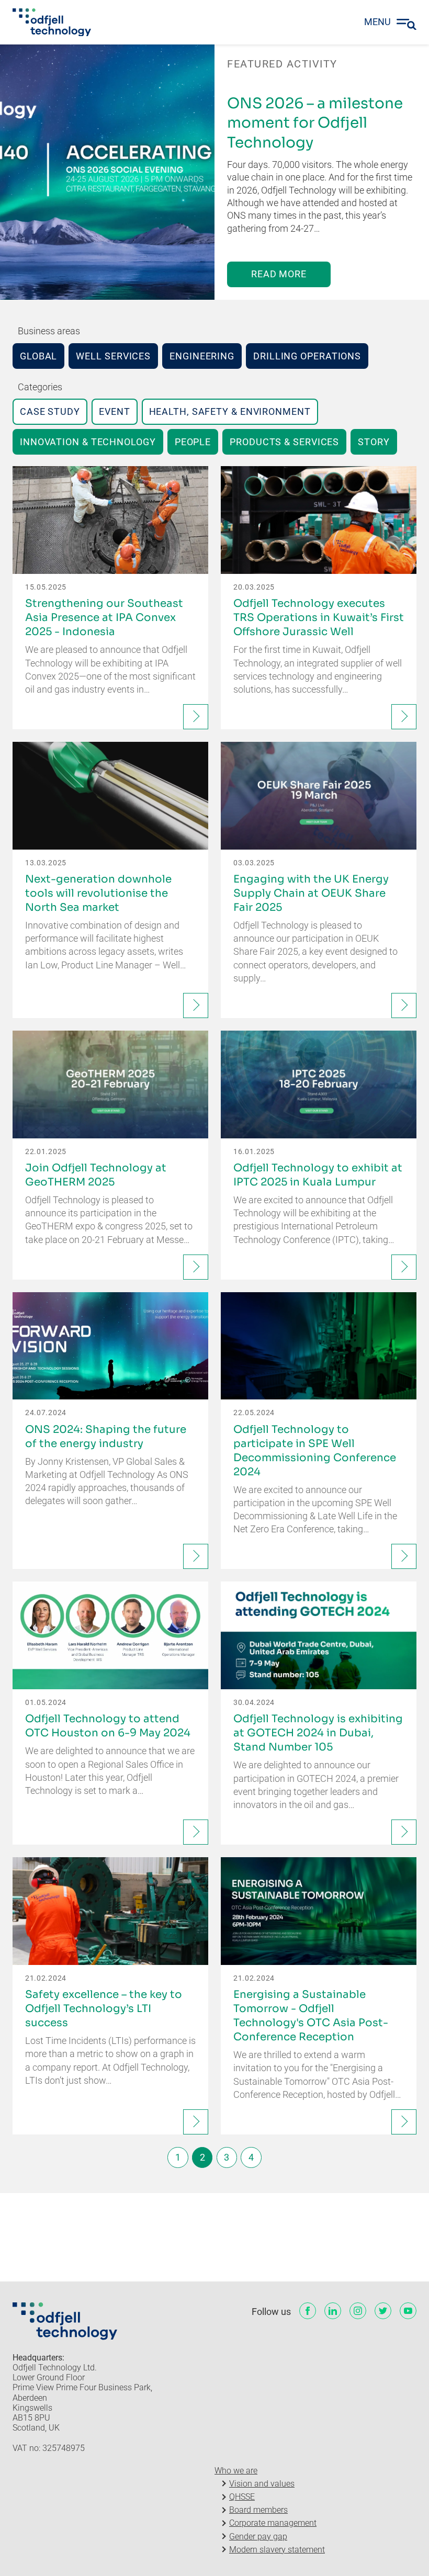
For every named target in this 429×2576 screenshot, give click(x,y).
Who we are (236, 2471)
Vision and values (262, 2484)
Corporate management (273, 2523)
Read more (279, 274)
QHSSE (242, 2497)
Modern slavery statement (277, 2550)
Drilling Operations (307, 356)
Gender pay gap (258, 2537)
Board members (258, 2510)
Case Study (50, 411)
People (193, 442)
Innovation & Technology (88, 442)
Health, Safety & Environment (230, 411)
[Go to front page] (52, 22)
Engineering (202, 356)
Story (374, 442)
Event (115, 411)
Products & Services (284, 442)
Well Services (113, 356)
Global (38, 356)
